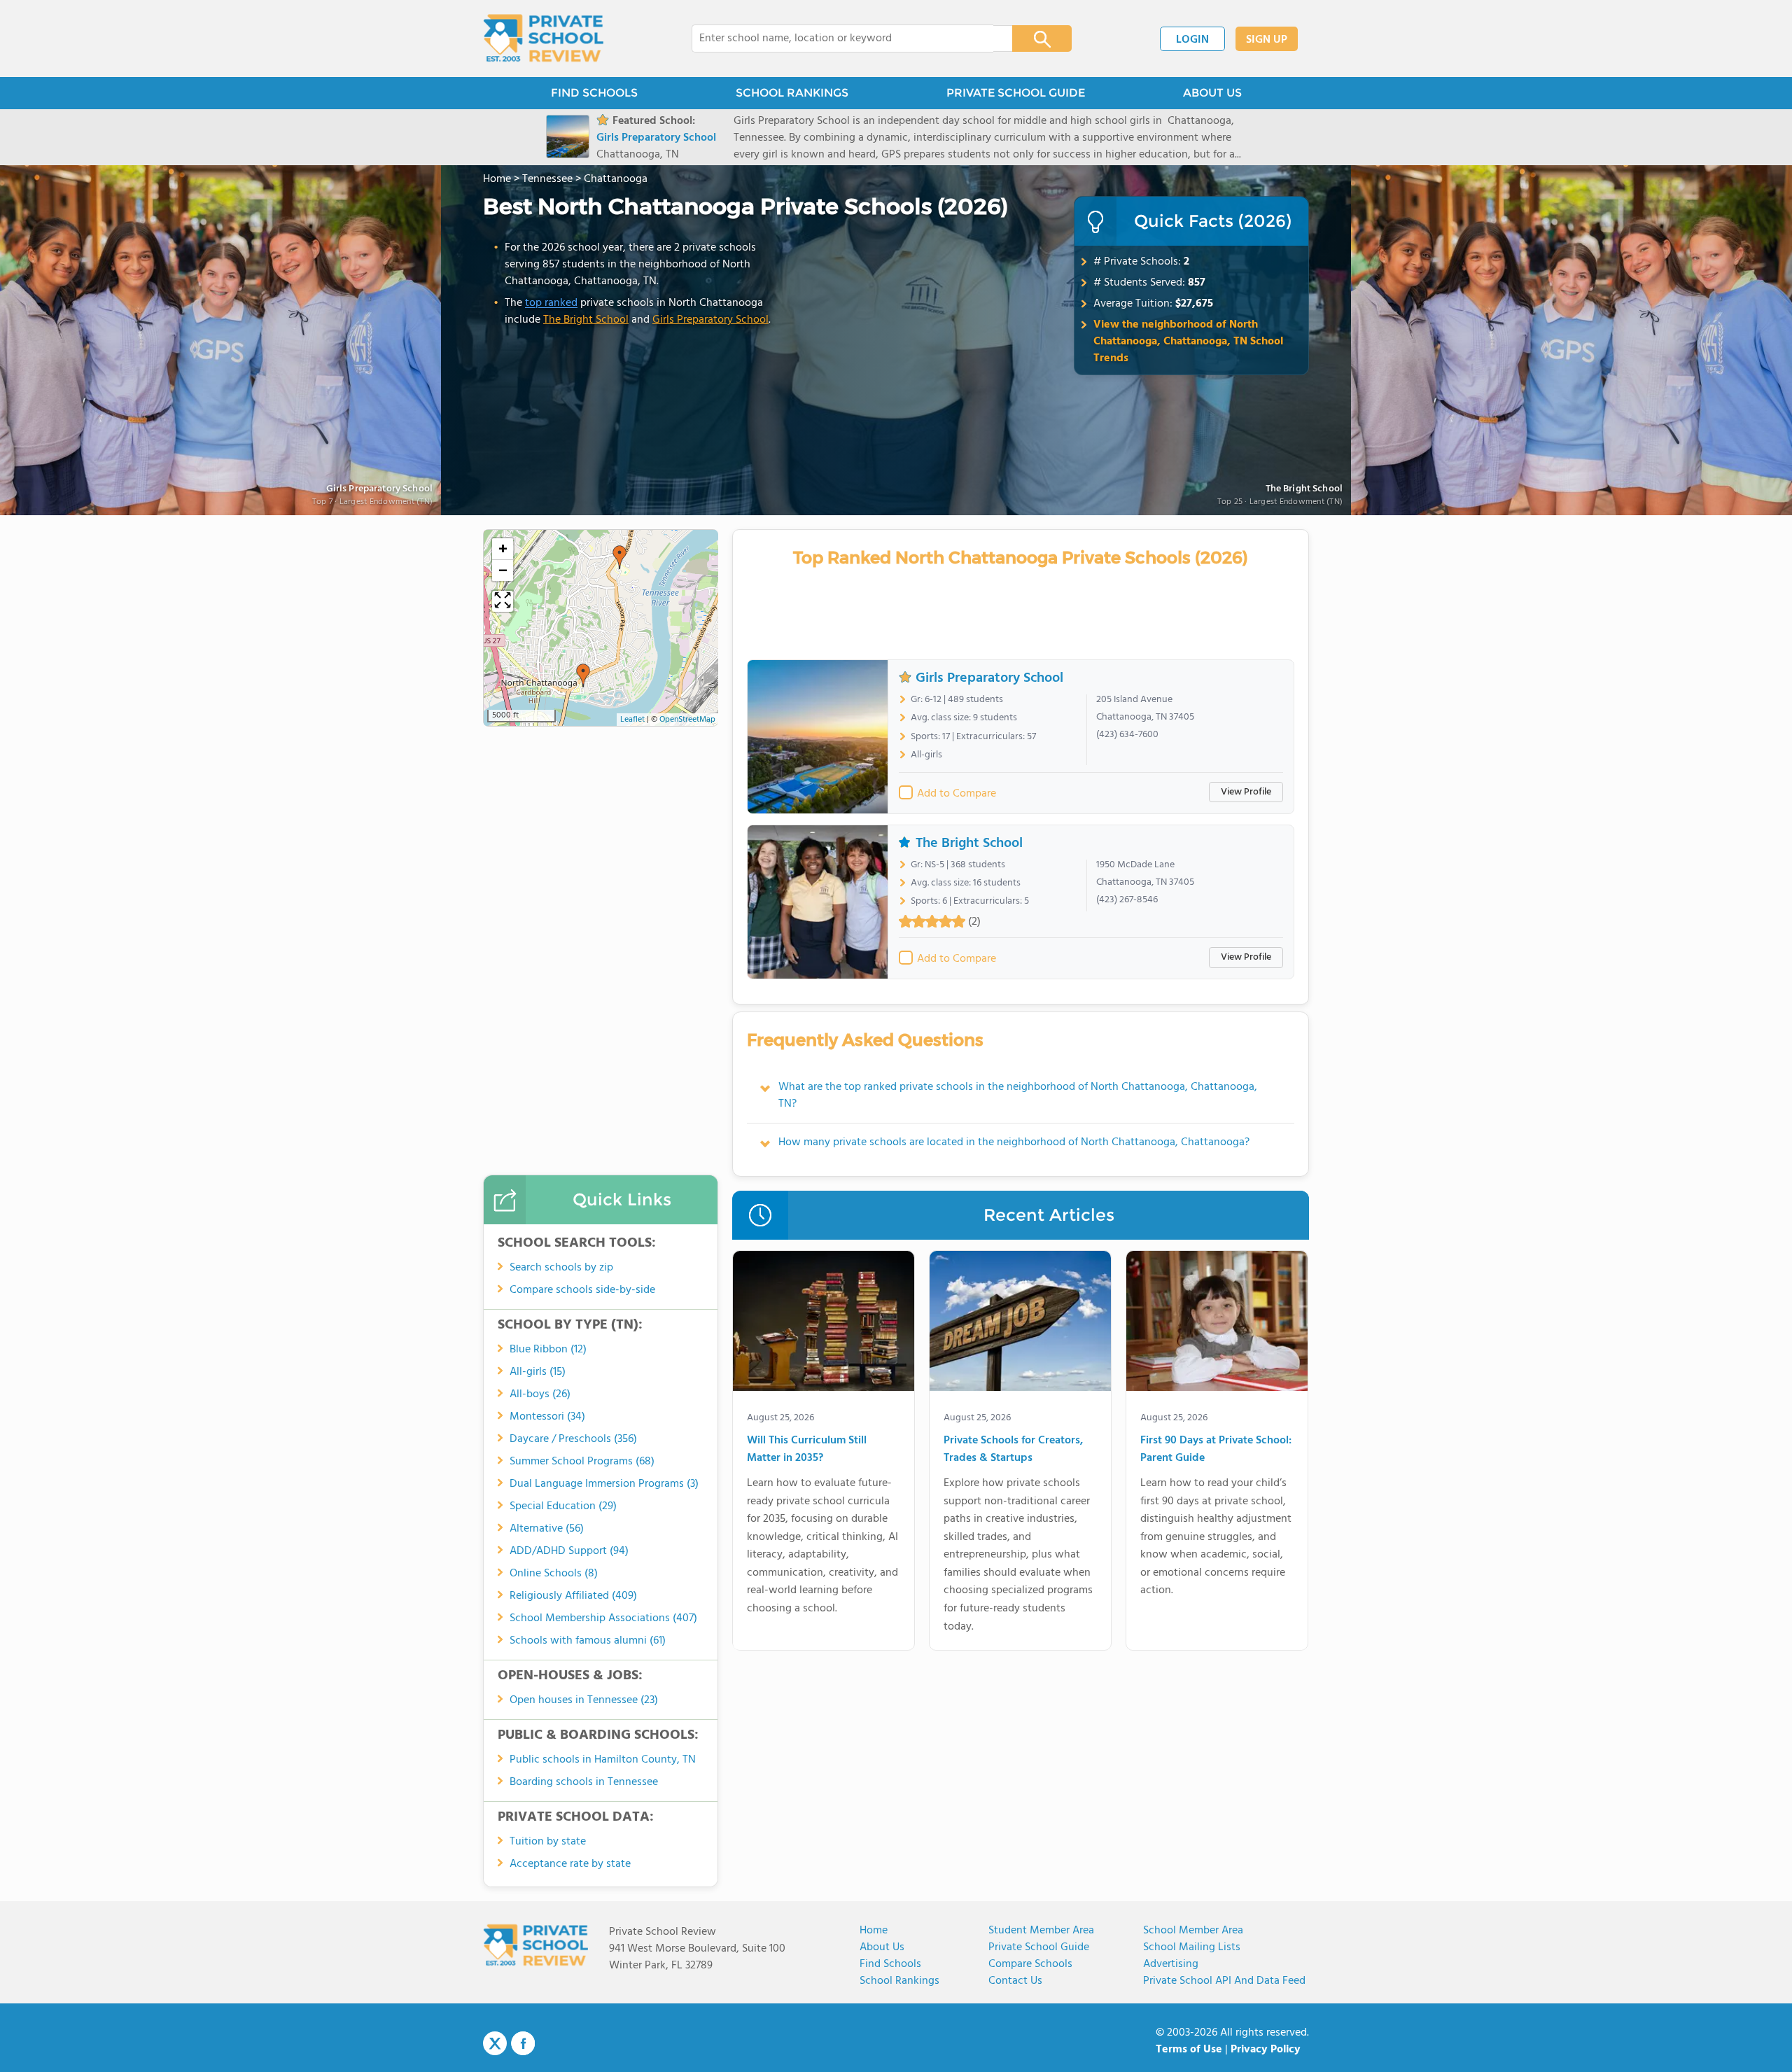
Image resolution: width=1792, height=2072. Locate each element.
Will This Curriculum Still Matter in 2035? (807, 1450)
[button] (619, 557)
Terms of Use (1189, 2050)
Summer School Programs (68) (582, 1462)
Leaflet (632, 720)
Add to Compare (957, 794)
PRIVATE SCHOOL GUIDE (1016, 93)
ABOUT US (1212, 93)
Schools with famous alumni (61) (588, 1641)
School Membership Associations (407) (603, 1618)
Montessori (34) (547, 1417)
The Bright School (1304, 490)
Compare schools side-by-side (582, 1290)
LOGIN (1192, 40)
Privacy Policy (1266, 2050)
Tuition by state (548, 1842)
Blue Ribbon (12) (548, 1350)
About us (882, 1947)
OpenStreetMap (687, 720)
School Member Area (1193, 1931)
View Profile (1246, 792)
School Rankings (899, 1981)
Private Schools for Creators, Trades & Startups (1013, 1450)
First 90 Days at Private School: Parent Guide (1216, 1450)
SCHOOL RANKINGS (792, 93)
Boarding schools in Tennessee (584, 1782)
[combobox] (842, 38)
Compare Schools (1030, 1964)
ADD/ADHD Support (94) (569, 1551)
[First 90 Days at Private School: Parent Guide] (1217, 1324)
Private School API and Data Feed (1224, 1981)
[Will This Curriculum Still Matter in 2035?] (824, 1324)
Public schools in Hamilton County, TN (603, 1760)
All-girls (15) (538, 1372)
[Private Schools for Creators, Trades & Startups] (1020, 1324)
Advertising (1171, 1964)
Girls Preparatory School (710, 320)
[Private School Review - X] (495, 2044)
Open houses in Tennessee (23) (584, 1700)
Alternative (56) (547, 1529)
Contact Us (1015, 1981)
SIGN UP (1267, 40)
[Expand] (503, 601)
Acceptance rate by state (570, 1864)
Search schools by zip (561, 1268)
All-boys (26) (540, 1394)
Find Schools (890, 1964)
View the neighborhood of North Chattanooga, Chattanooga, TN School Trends (1188, 342)
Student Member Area (1041, 1931)
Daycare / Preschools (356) (573, 1439)
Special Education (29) (563, 1506)
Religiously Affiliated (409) (573, 1596)
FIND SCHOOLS (594, 93)
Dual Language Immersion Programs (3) (604, 1484)
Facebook (523, 2043)
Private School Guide (1039, 1947)
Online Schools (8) (554, 1574)
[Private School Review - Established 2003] (543, 38)
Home (874, 1931)
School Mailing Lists (1192, 1947)
